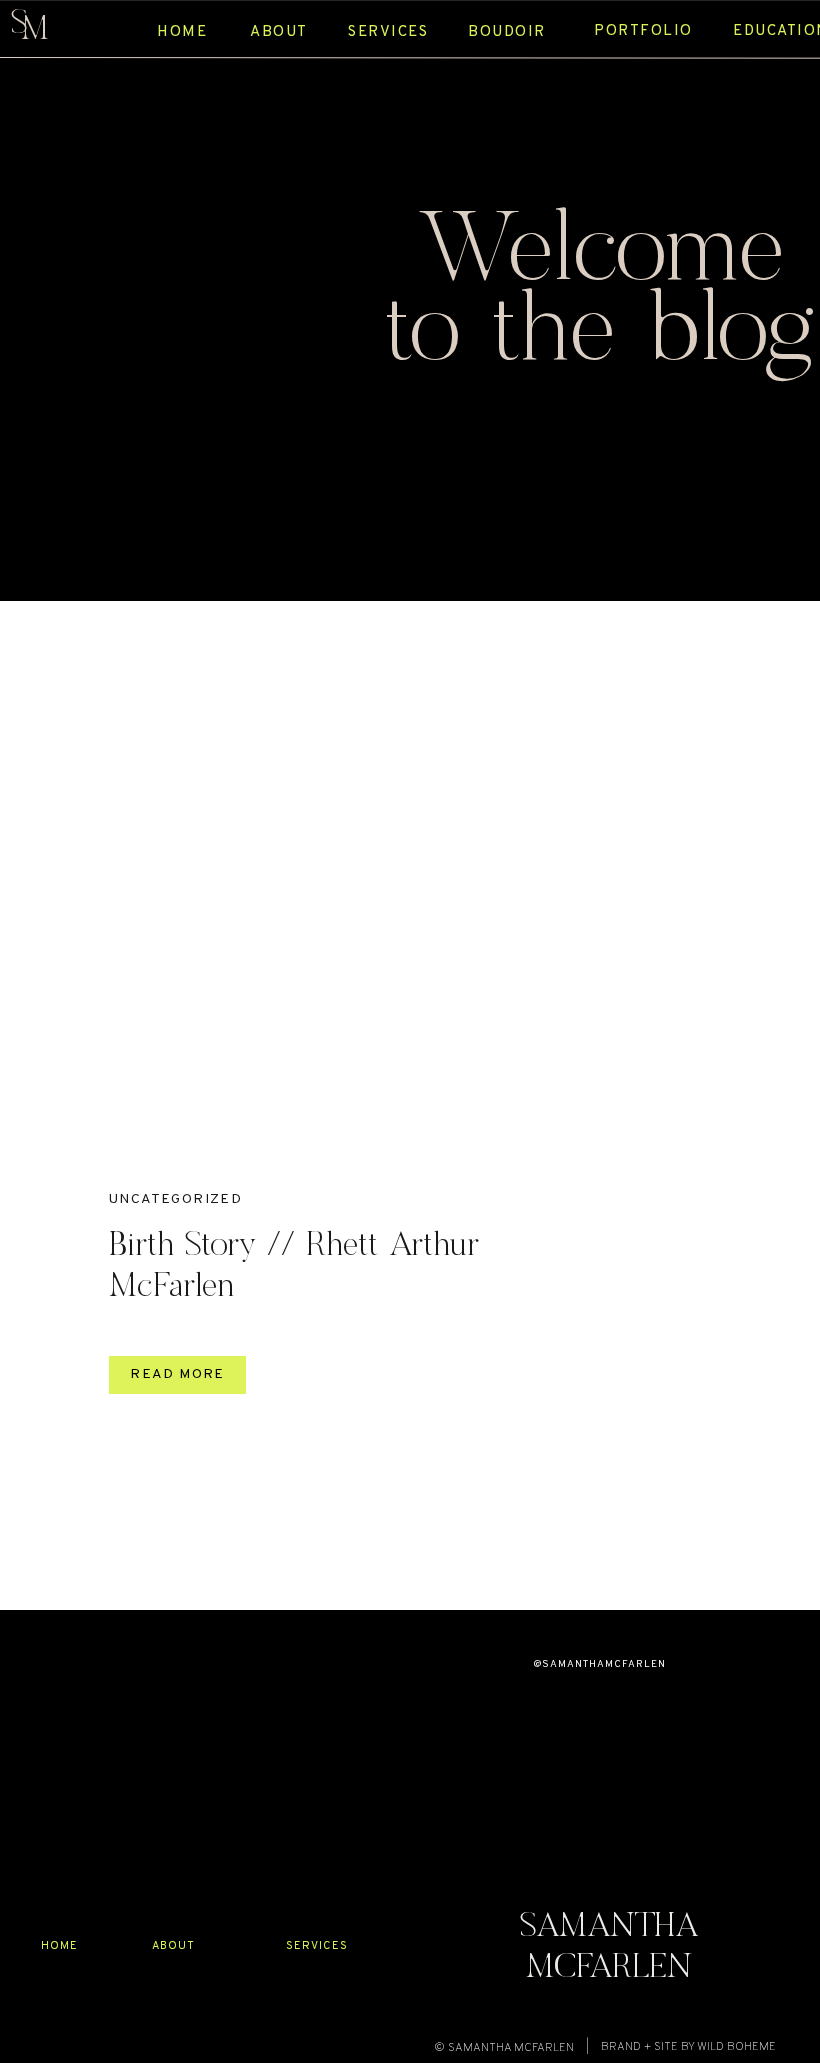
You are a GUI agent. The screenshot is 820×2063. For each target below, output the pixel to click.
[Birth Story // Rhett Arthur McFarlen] (324, 915)
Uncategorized (175, 1199)
